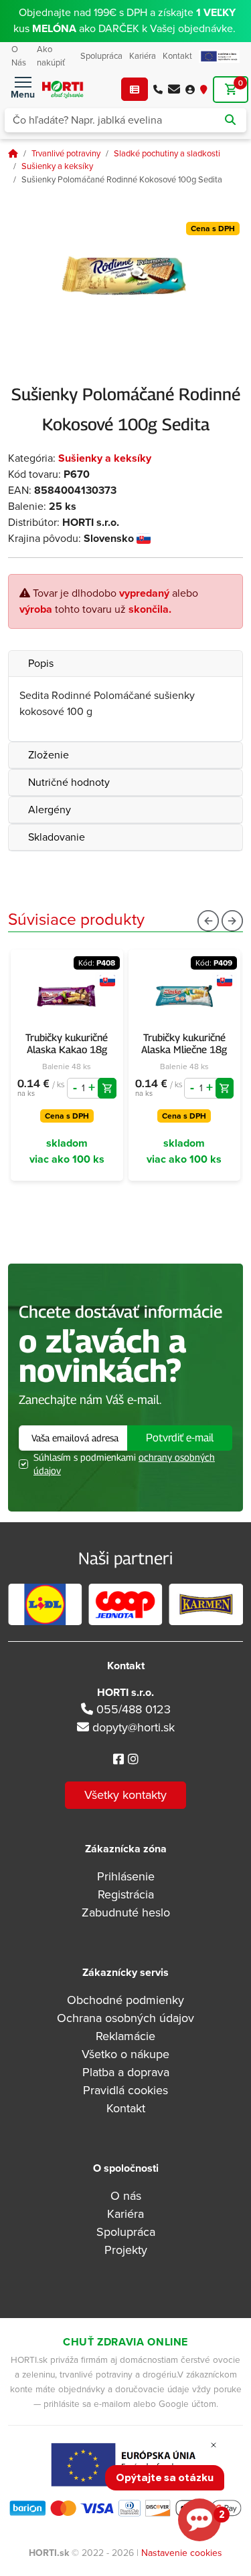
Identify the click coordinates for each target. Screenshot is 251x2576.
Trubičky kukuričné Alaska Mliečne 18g (184, 1043)
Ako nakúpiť (51, 56)
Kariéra (143, 56)
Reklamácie (125, 2036)
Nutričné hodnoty (69, 782)
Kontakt (177, 56)
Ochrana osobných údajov (125, 2018)
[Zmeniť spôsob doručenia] (204, 89)
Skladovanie (57, 837)
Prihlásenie (126, 1876)
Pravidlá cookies (125, 2090)
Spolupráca (101, 56)
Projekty (126, 2250)
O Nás (19, 56)
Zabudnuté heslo (126, 1912)
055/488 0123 (132, 1709)
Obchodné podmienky (125, 2000)
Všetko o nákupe (125, 2054)
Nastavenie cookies (182, 2553)
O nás (126, 2196)
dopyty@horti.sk (134, 1727)
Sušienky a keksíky (57, 166)
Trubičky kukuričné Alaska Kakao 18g (67, 1043)
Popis (41, 664)
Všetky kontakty (125, 1795)
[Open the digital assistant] (199, 2520)
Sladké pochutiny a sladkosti (167, 154)
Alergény (50, 810)
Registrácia (126, 1894)
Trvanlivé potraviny (66, 154)
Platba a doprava (126, 2072)
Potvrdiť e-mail (180, 1438)
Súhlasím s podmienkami (124, 1464)
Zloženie (49, 755)
